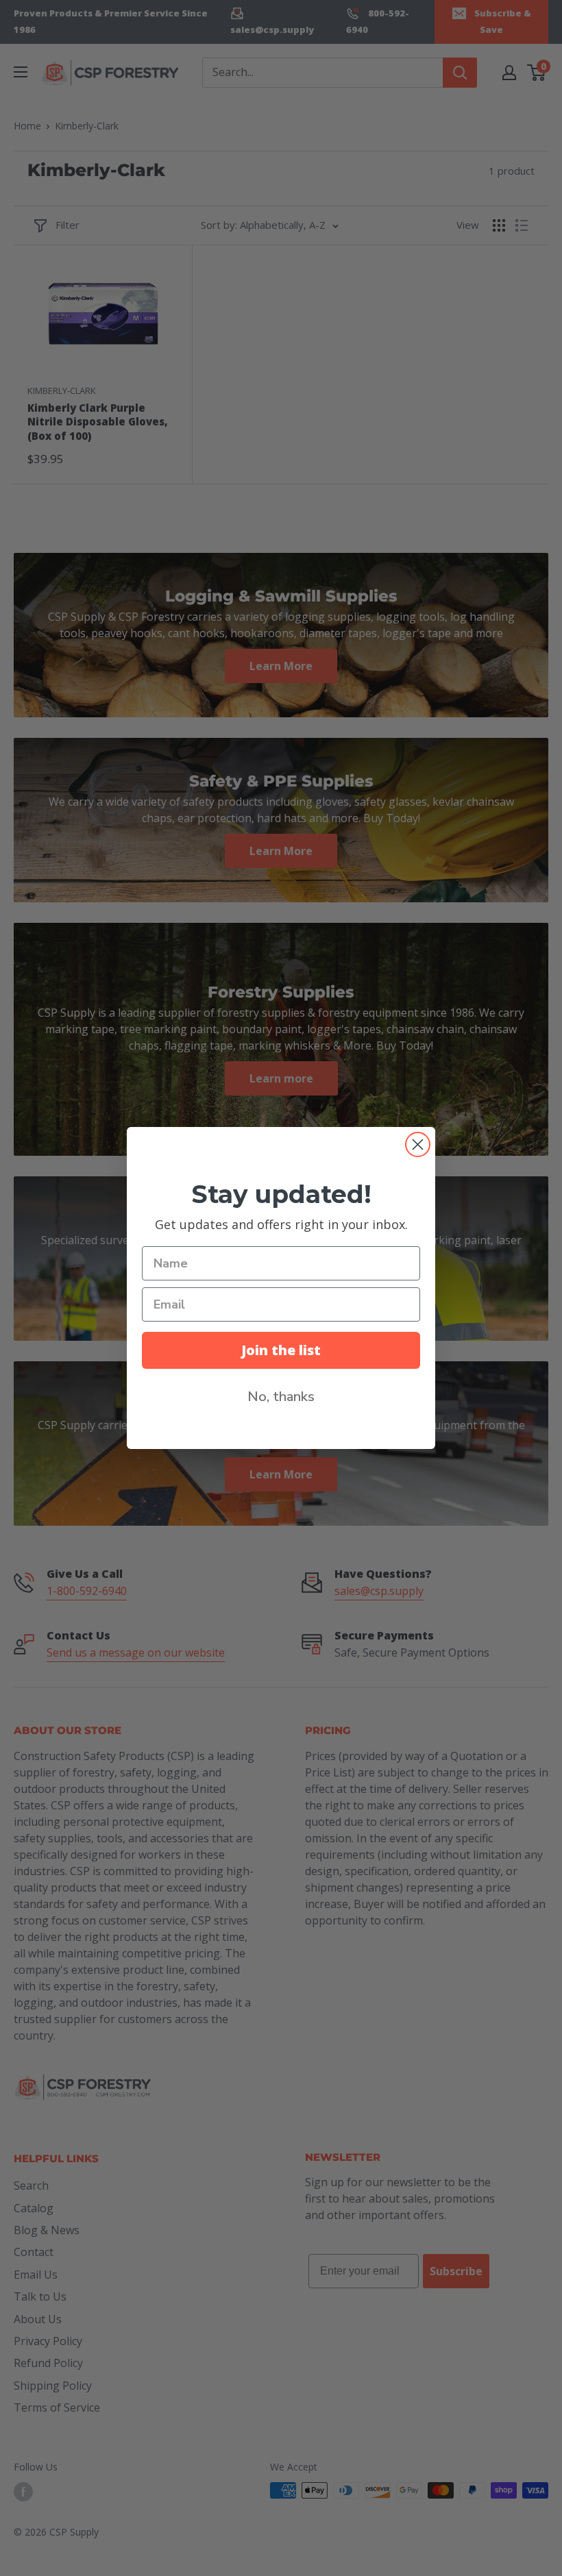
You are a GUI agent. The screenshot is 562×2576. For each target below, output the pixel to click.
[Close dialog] (418, 1144)
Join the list (281, 1350)
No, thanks (281, 1397)
